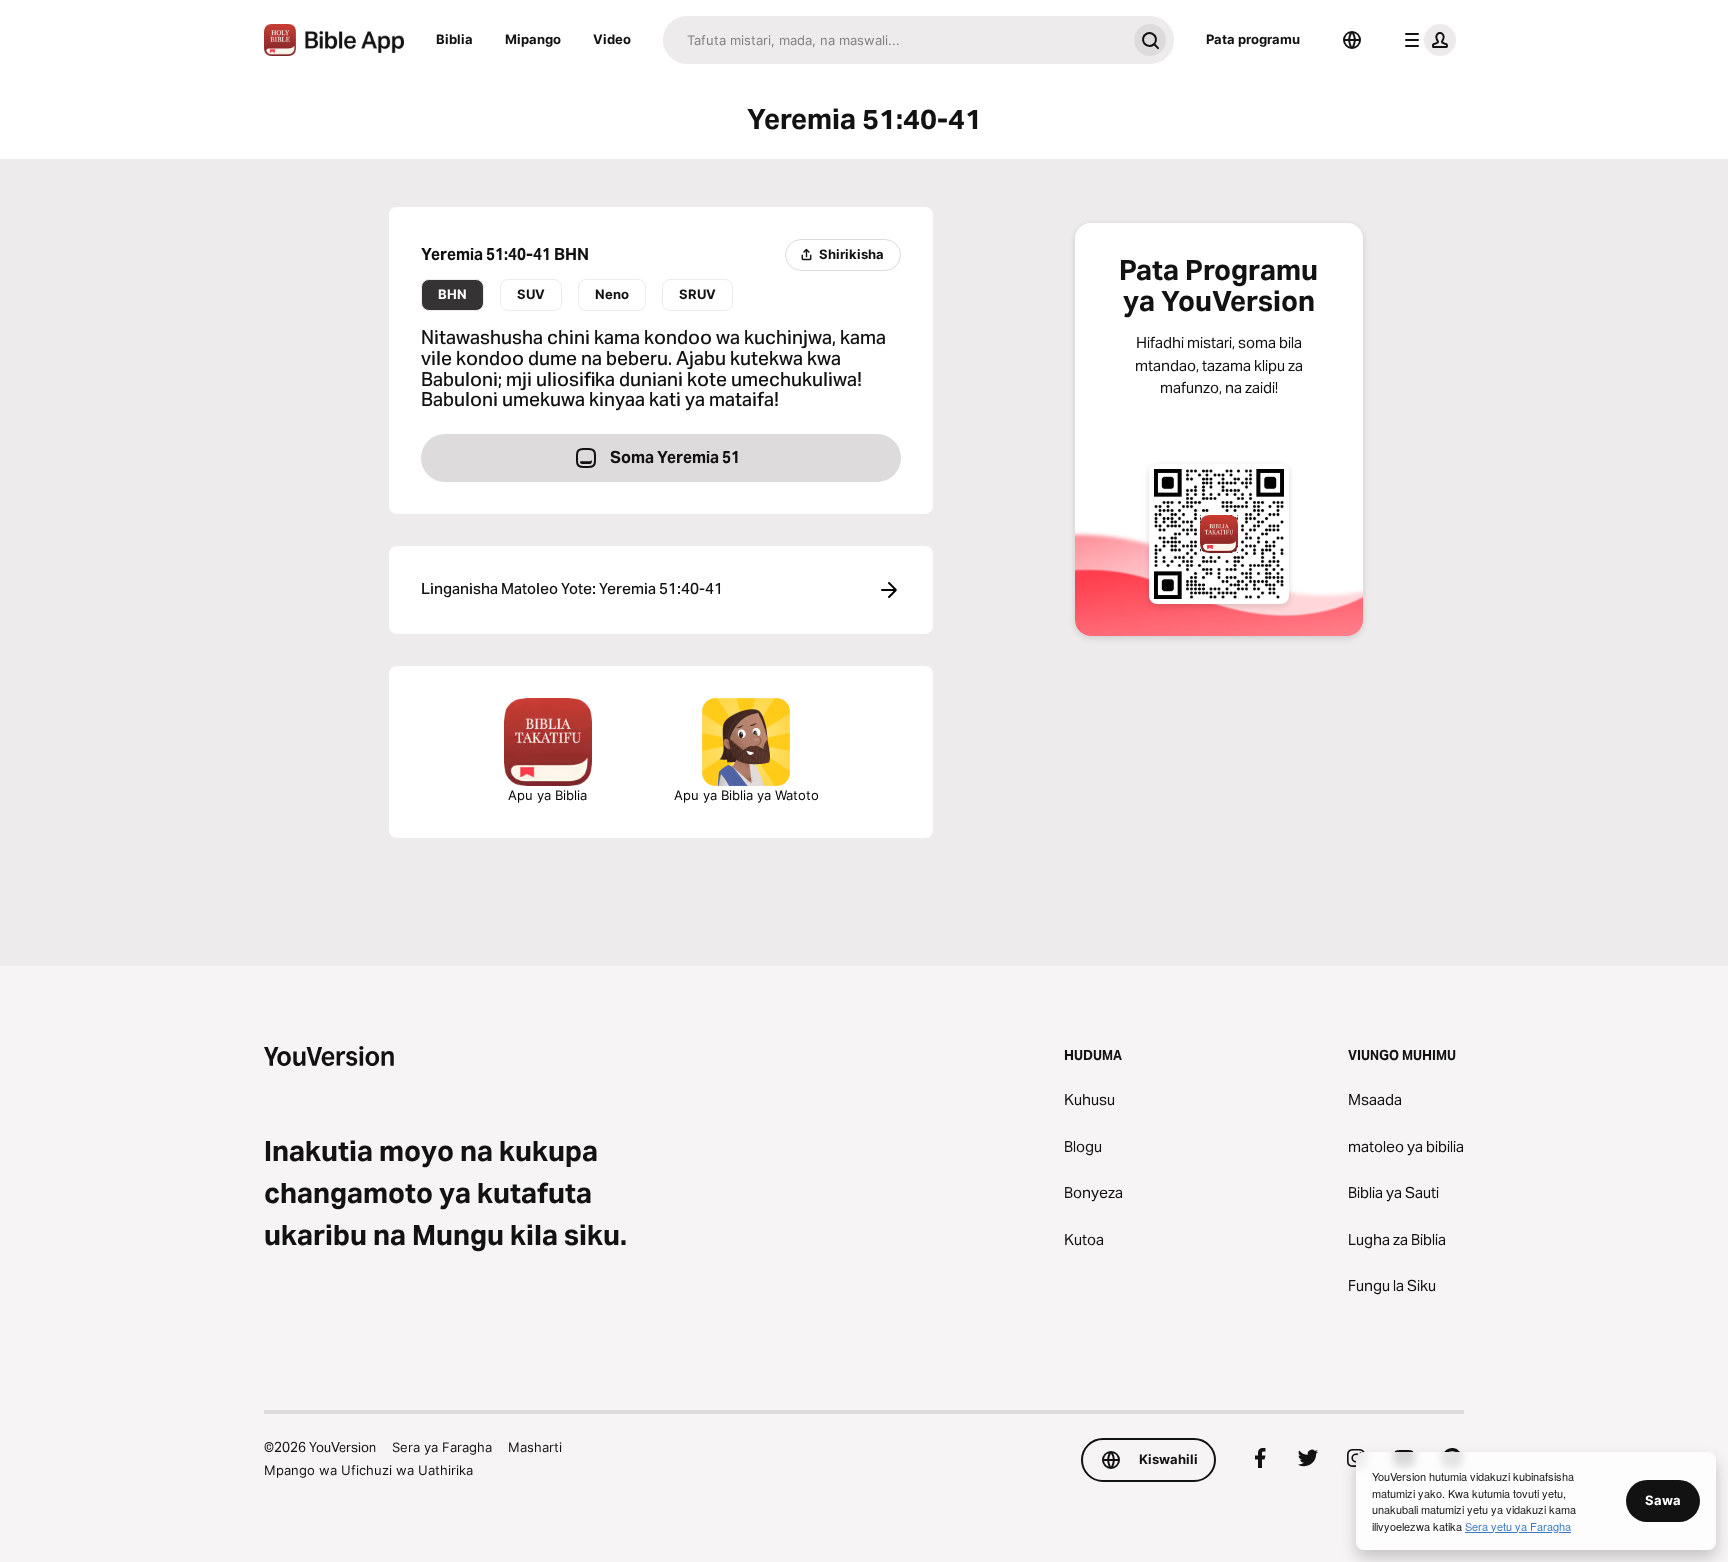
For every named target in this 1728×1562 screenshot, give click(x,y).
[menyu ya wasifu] (1426, 40)
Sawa (1663, 1500)
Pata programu (1253, 39)
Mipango (533, 39)
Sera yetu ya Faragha (1518, 1526)
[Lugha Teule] (1352, 40)
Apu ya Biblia (547, 795)
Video (612, 39)
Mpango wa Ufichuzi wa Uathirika (368, 1470)
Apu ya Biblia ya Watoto (746, 795)
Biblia (454, 39)
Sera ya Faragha (442, 1447)
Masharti (535, 1447)
